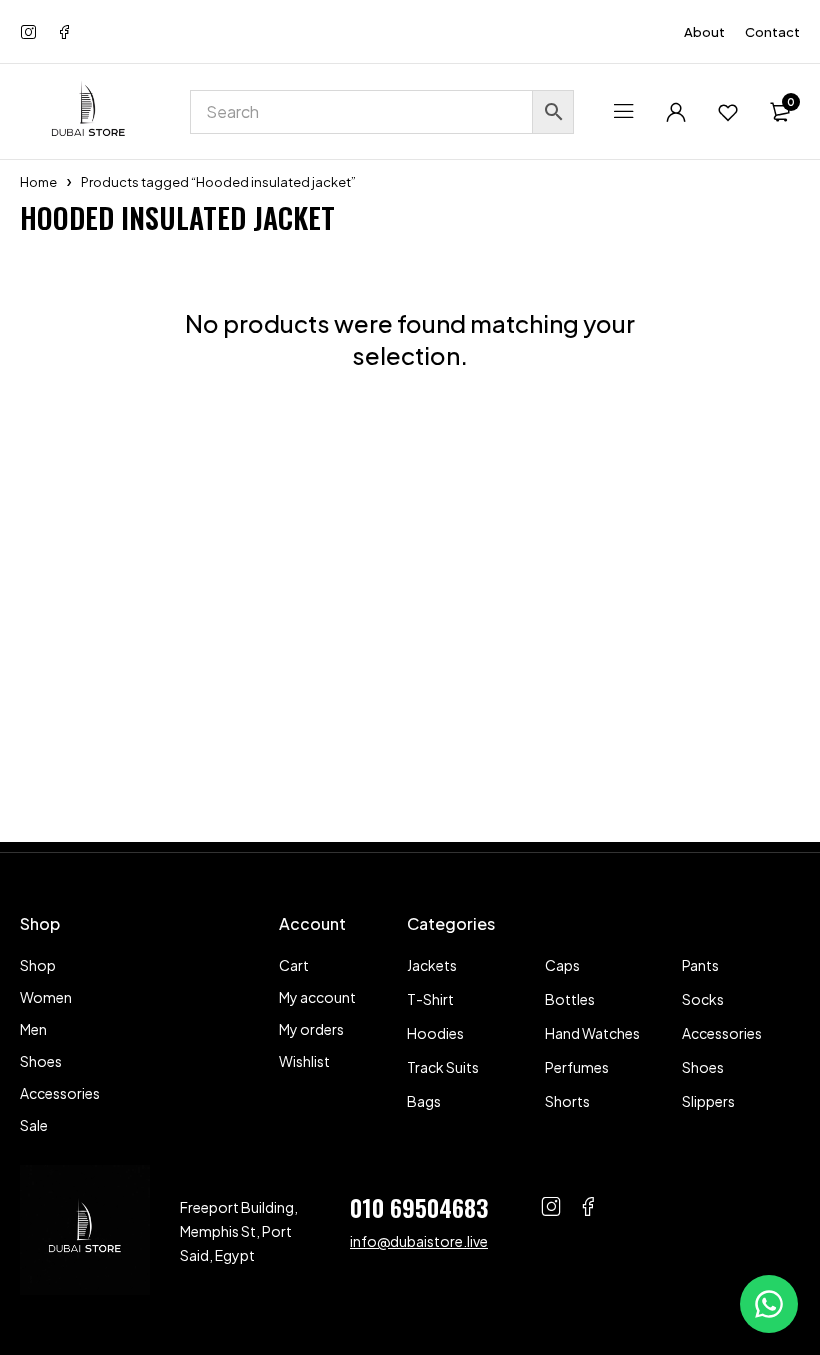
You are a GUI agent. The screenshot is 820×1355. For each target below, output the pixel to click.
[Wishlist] (728, 112)
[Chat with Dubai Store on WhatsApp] (769, 1304)
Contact (772, 32)
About (704, 32)
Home (38, 182)
